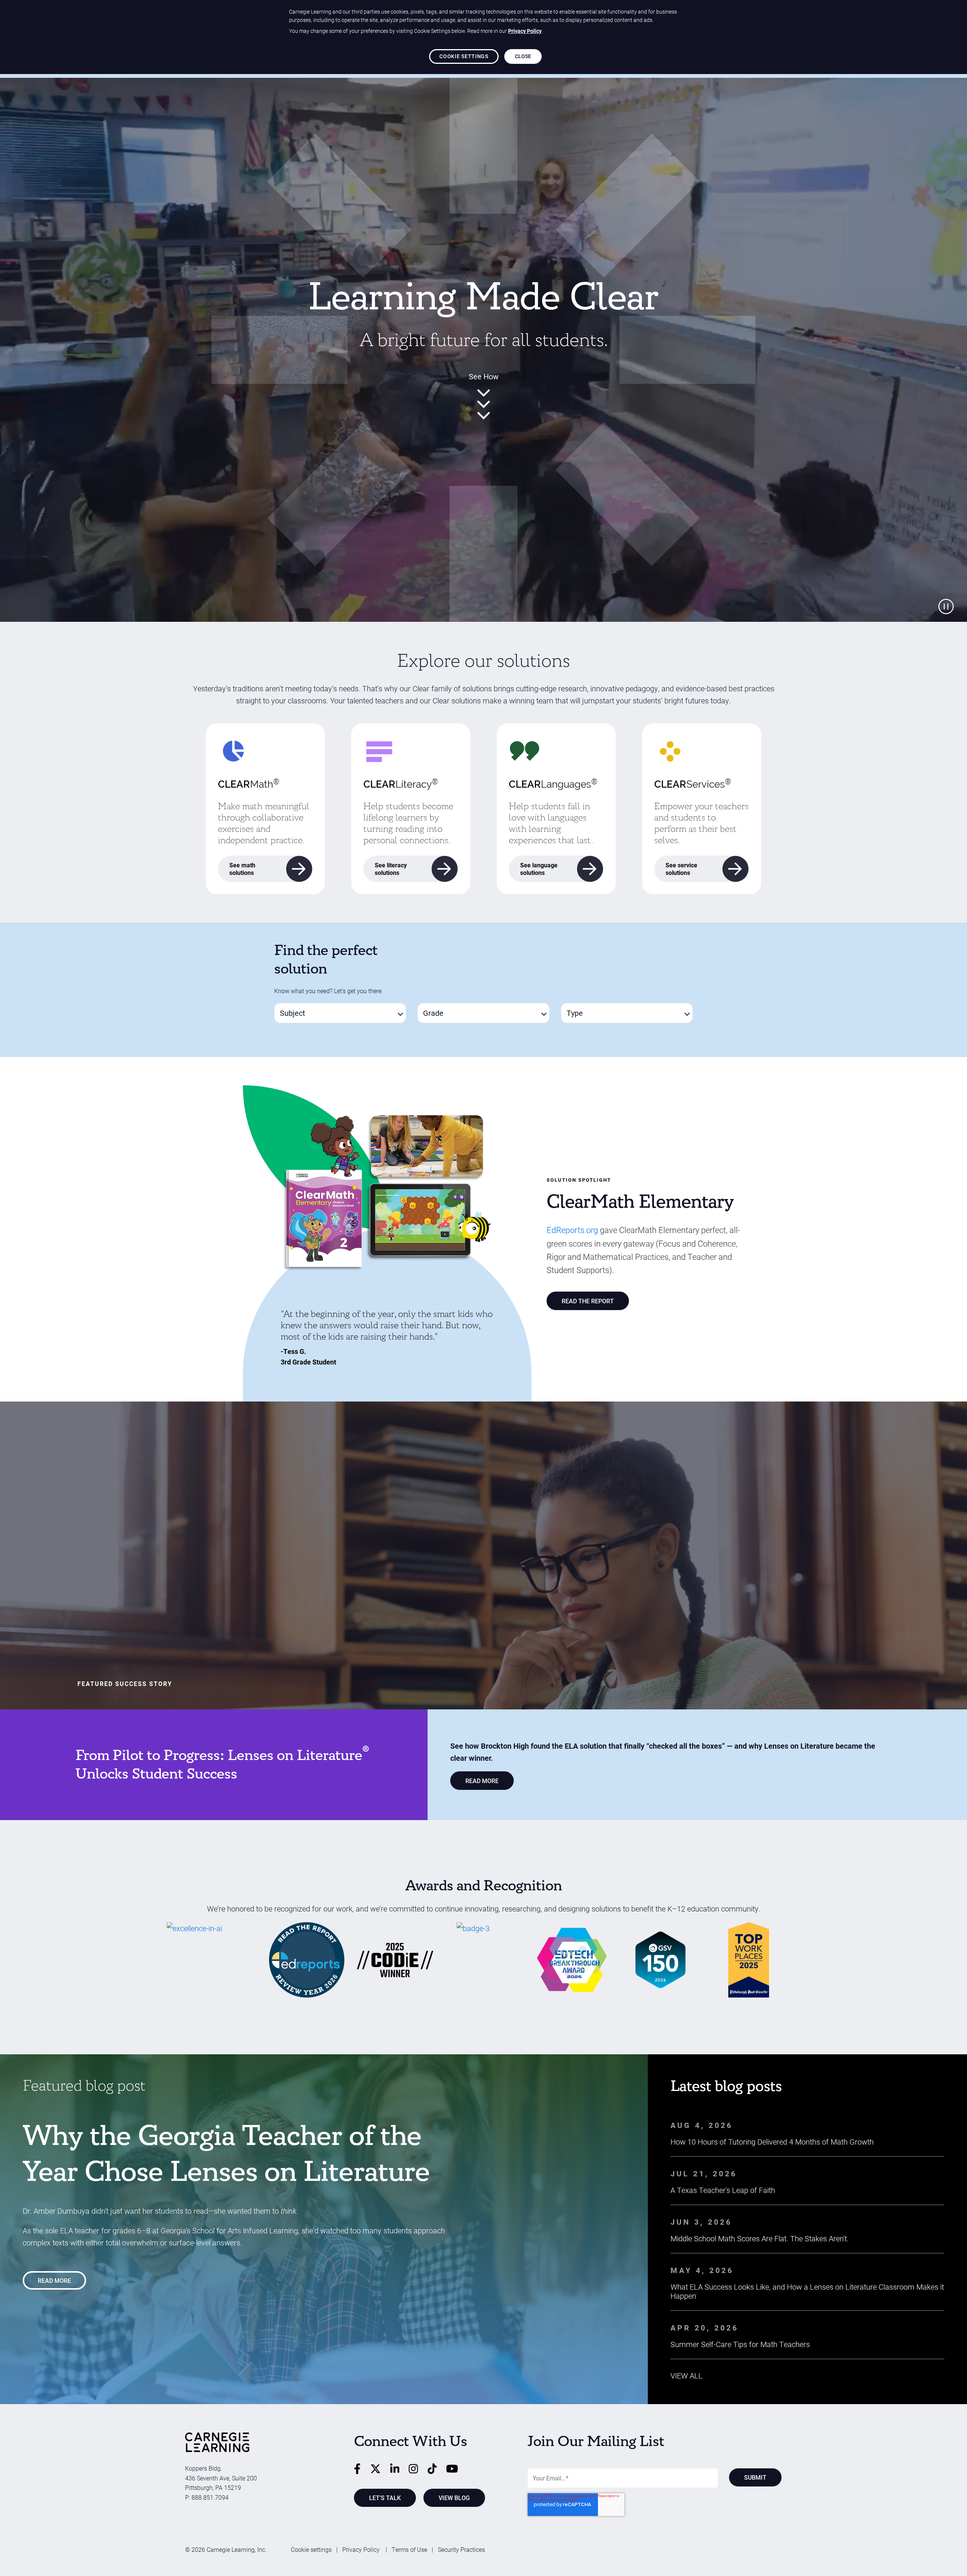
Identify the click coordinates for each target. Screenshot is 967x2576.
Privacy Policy (362, 2549)
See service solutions (681, 869)
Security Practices (461, 2549)
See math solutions (242, 869)
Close (523, 56)
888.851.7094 (210, 2497)
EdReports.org (572, 1230)
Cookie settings (311, 2549)
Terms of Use (409, 2549)
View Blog (454, 2498)
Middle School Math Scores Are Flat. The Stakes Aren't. (760, 2238)
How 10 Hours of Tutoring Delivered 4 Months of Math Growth (772, 2142)
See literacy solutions (391, 869)
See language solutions (539, 869)
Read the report (588, 1301)
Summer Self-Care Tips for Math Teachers (740, 2344)
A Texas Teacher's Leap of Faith (723, 2190)
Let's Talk (385, 2498)
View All (687, 2375)
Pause (946, 607)
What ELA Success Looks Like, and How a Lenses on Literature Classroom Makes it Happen (807, 2291)
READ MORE (482, 1781)
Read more (54, 2280)
